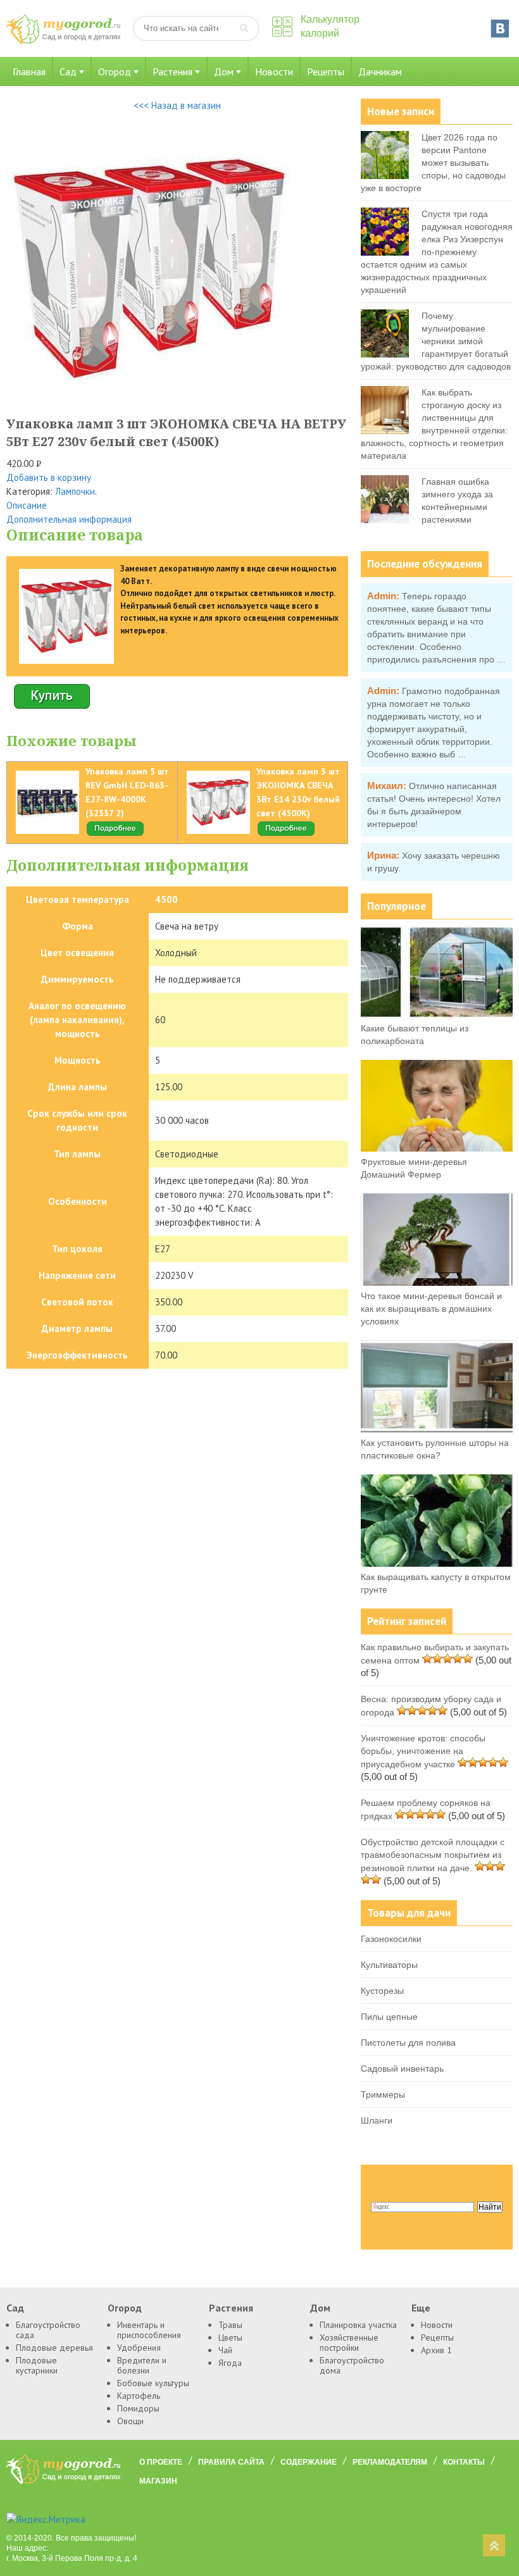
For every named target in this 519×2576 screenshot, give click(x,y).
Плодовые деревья (54, 2348)
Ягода (230, 2363)
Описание (27, 505)
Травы (230, 2325)
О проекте (161, 2462)
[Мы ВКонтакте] (500, 28)
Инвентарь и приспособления (149, 2330)
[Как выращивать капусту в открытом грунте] (437, 1564)
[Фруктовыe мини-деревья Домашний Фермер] (437, 1148)
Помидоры (138, 2408)
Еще (421, 2308)
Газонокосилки (391, 1939)
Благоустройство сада (48, 2330)
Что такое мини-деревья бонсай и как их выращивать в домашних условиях (431, 1309)
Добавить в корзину (49, 477)
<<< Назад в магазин (177, 105)
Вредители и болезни (142, 2365)
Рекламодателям (390, 2462)
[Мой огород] (63, 41)
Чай (225, 2350)
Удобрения (139, 2348)
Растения (172, 72)
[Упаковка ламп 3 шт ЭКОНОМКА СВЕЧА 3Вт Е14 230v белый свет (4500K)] (286, 834)
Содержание (309, 2462)
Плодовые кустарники (37, 2365)
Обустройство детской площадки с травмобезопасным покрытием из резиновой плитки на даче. (433, 1855)
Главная (29, 72)
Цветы (230, 2337)
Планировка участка (358, 2325)
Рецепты (326, 72)
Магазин (158, 2481)
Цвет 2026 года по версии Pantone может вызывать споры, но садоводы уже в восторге (433, 163)
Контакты (464, 2462)
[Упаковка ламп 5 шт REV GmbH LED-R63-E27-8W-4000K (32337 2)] (115, 834)
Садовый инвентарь (402, 2069)
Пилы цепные (389, 2017)
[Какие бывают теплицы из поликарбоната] (437, 1015)
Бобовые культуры (153, 2383)
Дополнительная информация (69, 519)
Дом (224, 72)
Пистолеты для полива (408, 2043)
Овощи (130, 2421)
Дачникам (380, 72)
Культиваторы (389, 1965)
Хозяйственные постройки (349, 2343)
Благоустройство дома (352, 2365)
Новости (274, 72)
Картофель (139, 2396)
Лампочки (75, 491)
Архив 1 (436, 2350)
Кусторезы (382, 1991)
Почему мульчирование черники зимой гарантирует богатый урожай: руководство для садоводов (436, 341)
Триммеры (383, 2094)
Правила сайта (231, 2462)
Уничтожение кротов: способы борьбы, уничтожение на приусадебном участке (423, 1751)
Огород (115, 72)
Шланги (377, 2120)
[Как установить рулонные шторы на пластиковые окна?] (437, 1429)
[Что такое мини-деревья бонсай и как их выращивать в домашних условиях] (437, 1283)
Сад (68, 72)
